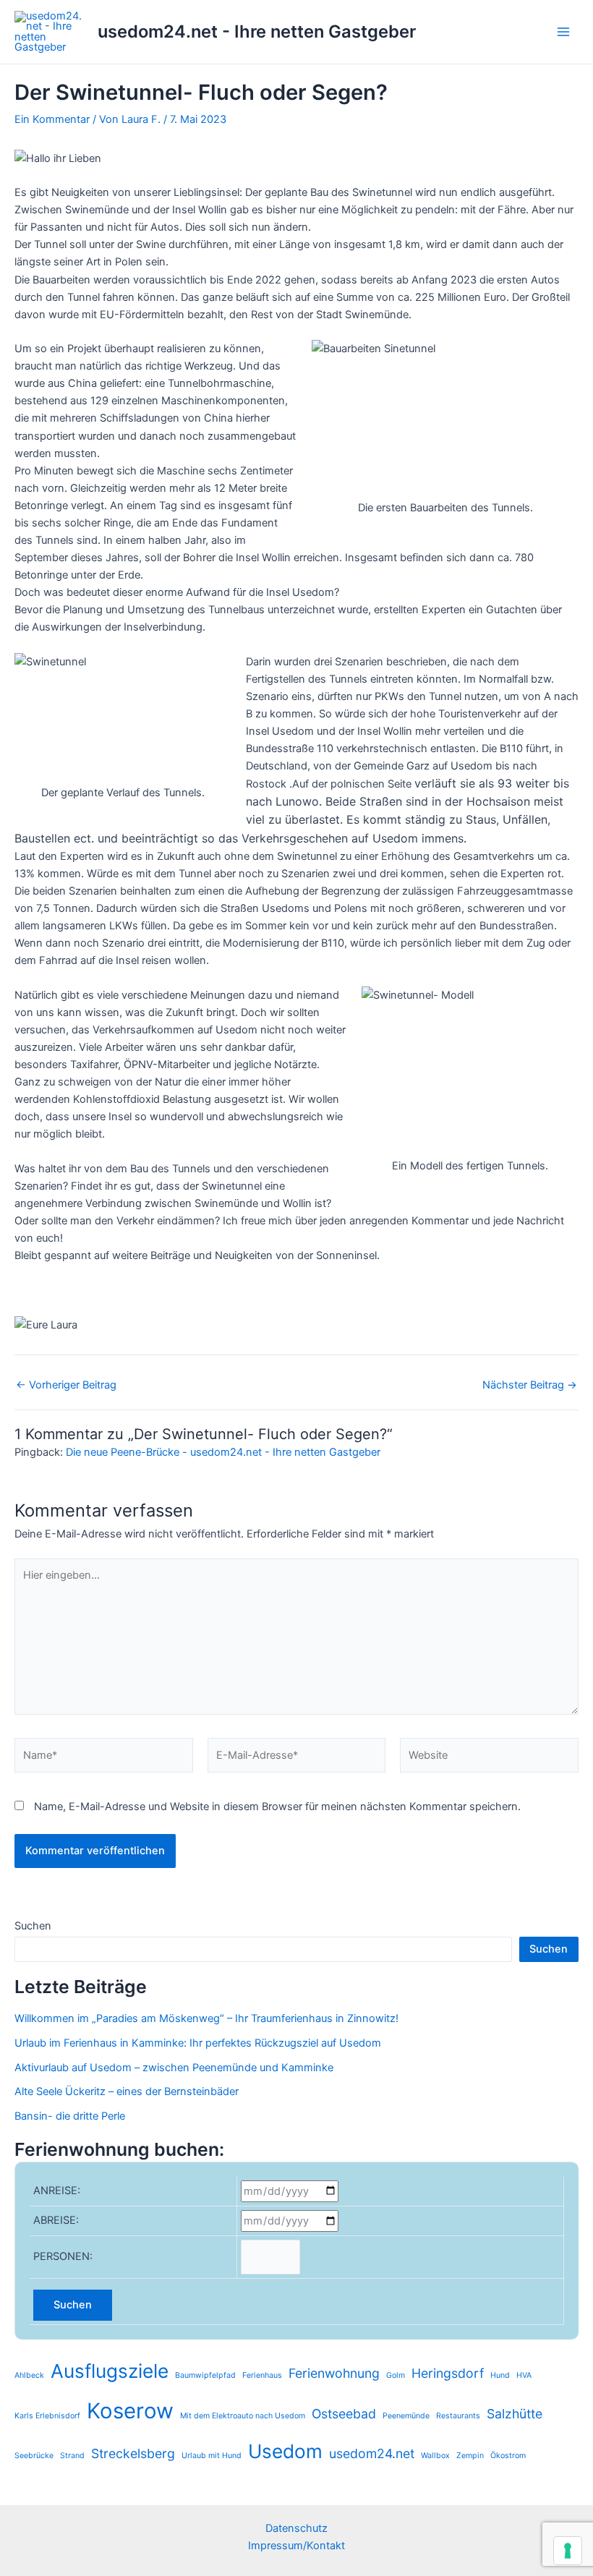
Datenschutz (296, 2528)
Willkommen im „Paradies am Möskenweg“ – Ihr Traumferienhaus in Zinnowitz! (208, 2018)
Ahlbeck (29, 2375)
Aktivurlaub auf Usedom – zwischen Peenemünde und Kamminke (174, 2068)
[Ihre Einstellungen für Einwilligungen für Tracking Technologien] (568, 2551)
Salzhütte (515, 2414)
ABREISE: (56, 2220)
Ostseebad (344, 2414)
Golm (396, 2375)
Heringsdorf (448, 2373)
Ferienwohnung (334, 2373)
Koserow (130, 2411)
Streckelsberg (133, 2453)
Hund (500, 2375)
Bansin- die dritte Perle (70, 2116)
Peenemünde (406, 2416)
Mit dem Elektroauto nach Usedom (243, 2416)
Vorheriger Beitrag (66, 1385)
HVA (524, 2375)
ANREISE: (57, 2191)
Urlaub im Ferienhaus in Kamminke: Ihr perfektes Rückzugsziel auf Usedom (198, 2043)
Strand (72, 2456)
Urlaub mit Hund (212, 2456)
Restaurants (458, 2416)
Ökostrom (508, 2456)
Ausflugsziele (110, 2371)
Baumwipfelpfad (205, 2375)
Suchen (33, 1926)
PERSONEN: (63, 2256)
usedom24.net (372, 2453)
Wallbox (435, 2456)
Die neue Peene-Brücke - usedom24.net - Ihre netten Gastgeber (223, 1452)
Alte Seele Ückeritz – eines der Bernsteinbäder (127, 2091)
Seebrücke (34, 2456)
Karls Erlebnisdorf (47, 2416)
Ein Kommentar (52, 119)
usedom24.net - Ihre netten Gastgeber (257, 31)
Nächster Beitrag (530, 1385)
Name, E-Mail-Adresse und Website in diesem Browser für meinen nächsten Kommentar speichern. (277, 1807)
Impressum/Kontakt (296, 2546)
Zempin (470, 2456)
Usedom (285, 2451)
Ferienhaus (262, 2375)
